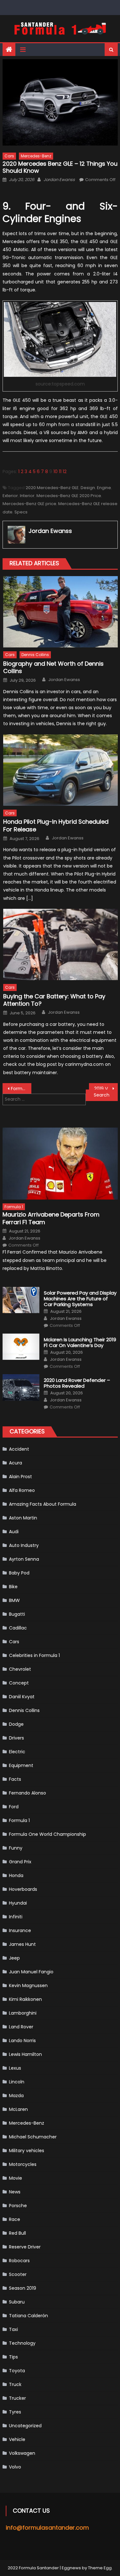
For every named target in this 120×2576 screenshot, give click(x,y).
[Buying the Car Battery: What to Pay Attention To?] (60, 944)
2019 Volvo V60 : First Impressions (106, 1089)
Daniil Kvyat (22, 1697)
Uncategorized (25, 2426)
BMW (14, 1600)
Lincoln (17, 2082)
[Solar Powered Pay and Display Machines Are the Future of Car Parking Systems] (21, 1300)
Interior (27, 496)
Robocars (19, 2261)
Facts (15, 1779)
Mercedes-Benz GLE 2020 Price (69, 496)
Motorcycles (23, 2164)
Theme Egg (100, 2568)
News (15, 2192)
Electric (17, 1752)
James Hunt (22, 1944)
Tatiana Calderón (28, 2316)
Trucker (17, 2398)
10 (56, 472)
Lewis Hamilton (25, 2054)
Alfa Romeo (22, 1490)
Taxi (13, 2329)
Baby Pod (19, 1573)
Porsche (18, 2206)
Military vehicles (27, 2151)
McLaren (18, 2109)
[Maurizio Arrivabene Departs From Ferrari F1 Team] (60, 1164)
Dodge (16, 1724)
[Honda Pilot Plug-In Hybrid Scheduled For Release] (60, 770)
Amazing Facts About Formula (43, 1504)
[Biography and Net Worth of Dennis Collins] (60, 612)
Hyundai (18, 1903)
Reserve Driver (25, 2247)
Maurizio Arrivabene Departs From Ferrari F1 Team (51, 1218)
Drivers (16, 1738)
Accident (19, 1449)
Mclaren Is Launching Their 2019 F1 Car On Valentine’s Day (80, 1343)
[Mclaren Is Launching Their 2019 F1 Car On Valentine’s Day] (21, 1347)
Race (15, 2219)
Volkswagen (22, 2453)
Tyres (15, 2412)
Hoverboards (23, 1889)
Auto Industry (24, 1545)
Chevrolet (20, 1669)
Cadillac (18, 1628)
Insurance (20, 1930)
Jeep (14, 1958)
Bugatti (17, 1614)
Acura (16, 1463)
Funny (16, 1848)
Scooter (18, 2274)
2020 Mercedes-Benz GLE (52, 488)
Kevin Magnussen (28, 1986)
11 (60, 472)
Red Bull (17, 2233)
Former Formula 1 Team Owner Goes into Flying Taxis (21, 1089)
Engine (104, 488)
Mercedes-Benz (36, 156)
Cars (9, 156)
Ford (14, 1807)
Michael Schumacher (33, 2137)
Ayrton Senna (24, 1559)
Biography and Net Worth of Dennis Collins (53, 667)
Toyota (17, 2371)
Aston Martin (23, 1518)
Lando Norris (22, 2041)
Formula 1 (14, 1207)
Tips (13, 2357)
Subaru (17, 2302)
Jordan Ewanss (59, 180)
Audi (14, 1532)
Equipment (21, 1765)
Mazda (16, 2096)
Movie (16, 2178)
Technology (22, 2343)
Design (88, 488)
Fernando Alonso (28, 1793)
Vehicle (17, 2439)
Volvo (15, 2467)
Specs (21, 512)
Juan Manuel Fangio (31, 1972)
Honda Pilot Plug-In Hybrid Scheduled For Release (56, 825)
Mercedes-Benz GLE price (29, 504)
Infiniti (16, 1917)
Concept (19, 1683)
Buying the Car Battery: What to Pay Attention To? (54, 1000)
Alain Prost (20, 1477)
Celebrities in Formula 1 (34, 1655)
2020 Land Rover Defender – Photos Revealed (77, 1383)
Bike (13, 1587)
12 (65, 472)
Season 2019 (23, 2288)
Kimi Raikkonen (25, 1999)
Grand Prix (20, 1862)
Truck (15, 2384)
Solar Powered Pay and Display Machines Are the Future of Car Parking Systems (80, 1299)
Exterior (10, 496)
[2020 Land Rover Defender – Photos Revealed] (21, 1387)
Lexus (15, 2068)
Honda (16, 1875)
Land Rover (21, 2027)
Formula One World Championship (48, 1834)
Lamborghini (23, 2013)
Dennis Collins (35, 655)
